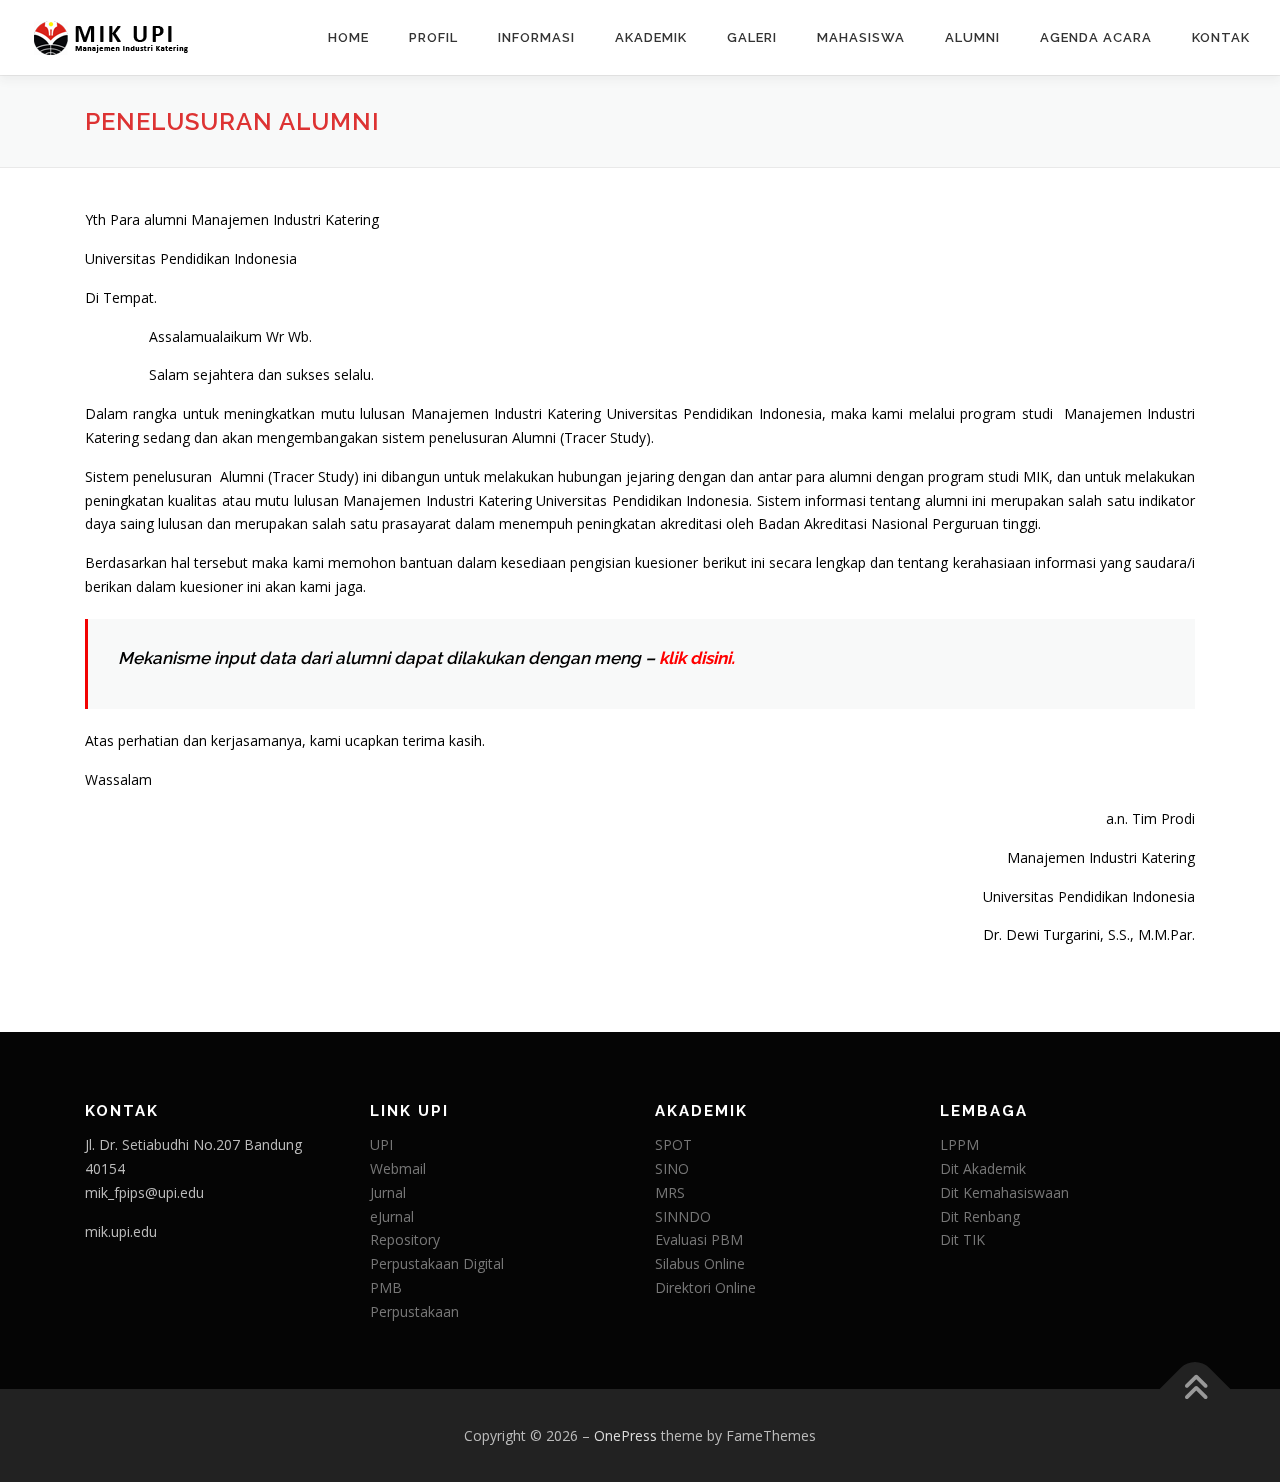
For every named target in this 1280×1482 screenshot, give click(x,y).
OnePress (625, 1435)
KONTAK (1221, 37)
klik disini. (697, 658)
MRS (670, 1192)
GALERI (752, 37)
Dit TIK (962, 1239)
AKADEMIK (651, 37)
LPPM (959, 1144)
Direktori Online (705, 1287)
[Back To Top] (1195, 1388)
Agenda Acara (1096, 37)
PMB (386, 1287)
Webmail (398, 1168)
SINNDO (683, 1216)
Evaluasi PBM (699, 1239)
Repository (405, 1239)
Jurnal (388, 1192)
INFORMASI (536, 37)
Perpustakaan (414, 1311)
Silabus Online (700, 1263)
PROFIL (433, 37)
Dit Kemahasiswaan (1004, 1192)
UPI (381, 1144)
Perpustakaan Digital (437, 1263)
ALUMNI (972, 37)
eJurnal (392, 1216)
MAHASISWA (861, 37)
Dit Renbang (980, 1216)
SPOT (673, 1144)
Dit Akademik (983, 1168)
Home (348, 37)
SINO (672, 1168)
